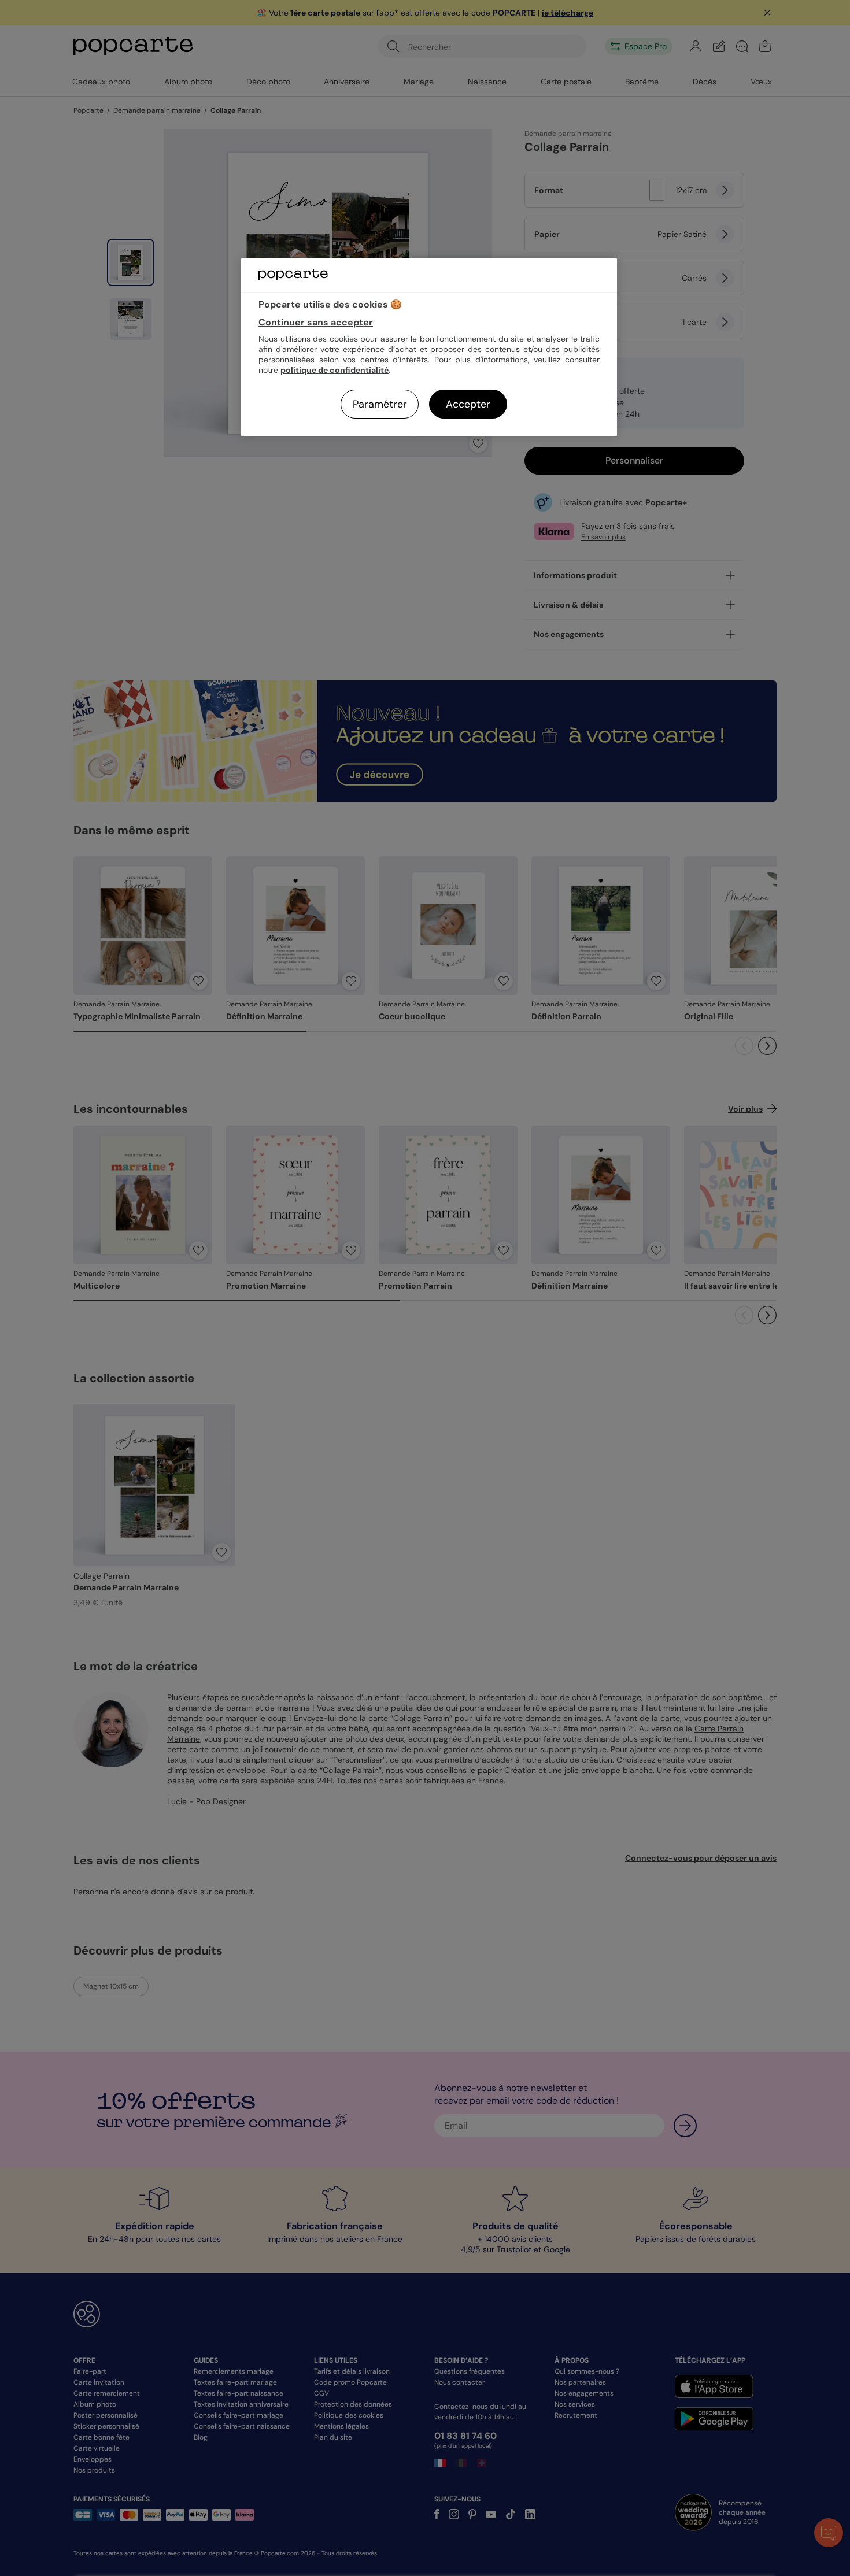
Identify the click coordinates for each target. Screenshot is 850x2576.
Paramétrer (380, 404)
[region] (429, 347)
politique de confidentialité (335, 370)
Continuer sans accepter (316, 322)
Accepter (468, 404)
